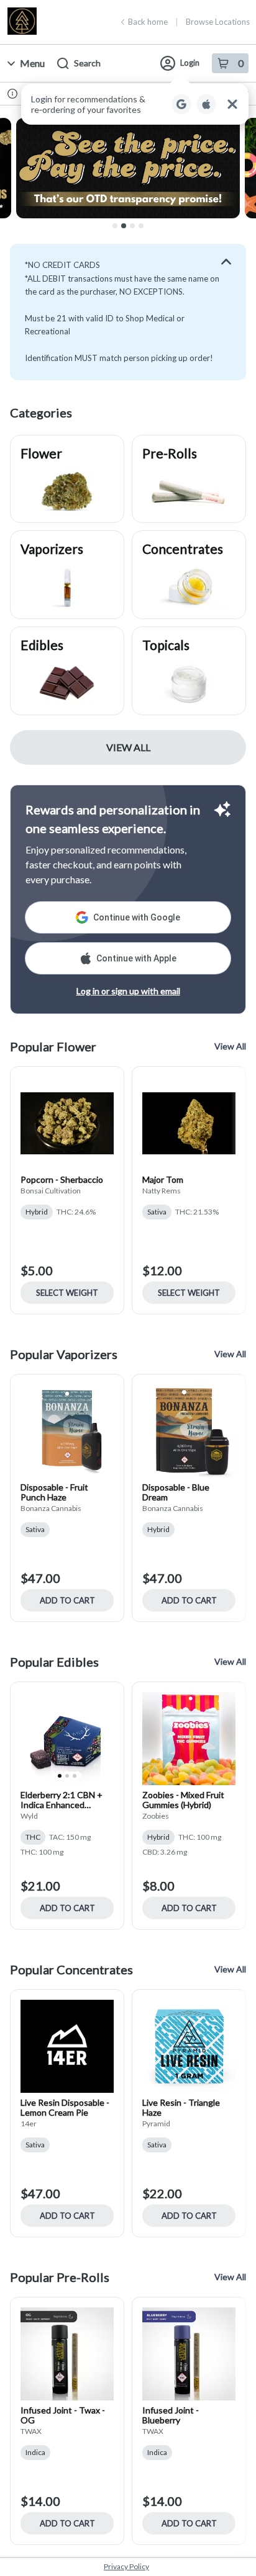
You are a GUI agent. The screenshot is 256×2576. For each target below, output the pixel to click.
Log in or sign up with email (128, 991)
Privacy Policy (126, 2566)
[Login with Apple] (206, 104)
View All (128, 747)
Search (87, 63)
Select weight (67, 1293)
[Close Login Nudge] (232, 104)
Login (190, 63)
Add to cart (67, 1600)
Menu (32, 63)
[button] (135, 104)
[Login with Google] (181, 104)
